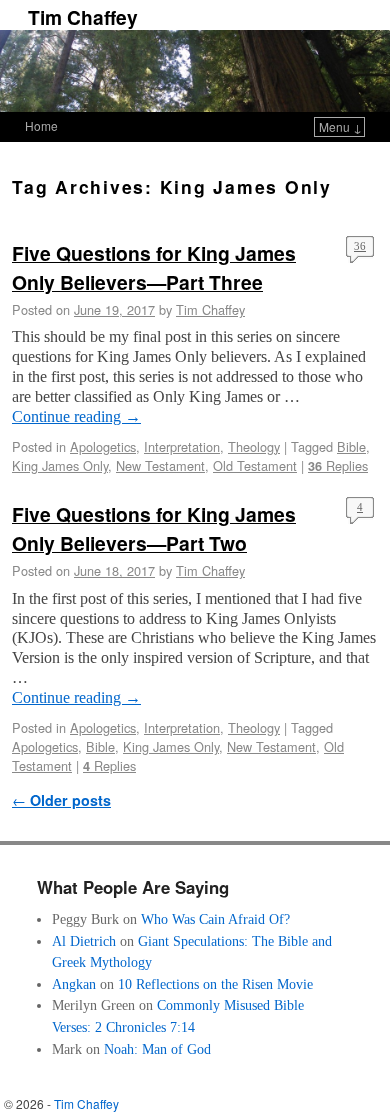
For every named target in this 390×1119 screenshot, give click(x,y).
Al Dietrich (84, 941)
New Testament (160, 465)
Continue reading (76, 416)
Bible (351, 446)
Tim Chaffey (83, 17)
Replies (338, 465)
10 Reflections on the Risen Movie (215, 984)
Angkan (74, 984)
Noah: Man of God (157, 1049)
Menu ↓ (340, 126)
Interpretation (182, 446)
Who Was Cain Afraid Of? (215, 919)
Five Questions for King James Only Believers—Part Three (154, 267)
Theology (254, 446)
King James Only (60, 465)
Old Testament (255, 465)
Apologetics (103, 446)
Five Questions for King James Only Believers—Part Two (154, 528)
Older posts (61, 800)
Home (41, 125)
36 (360, 246)
